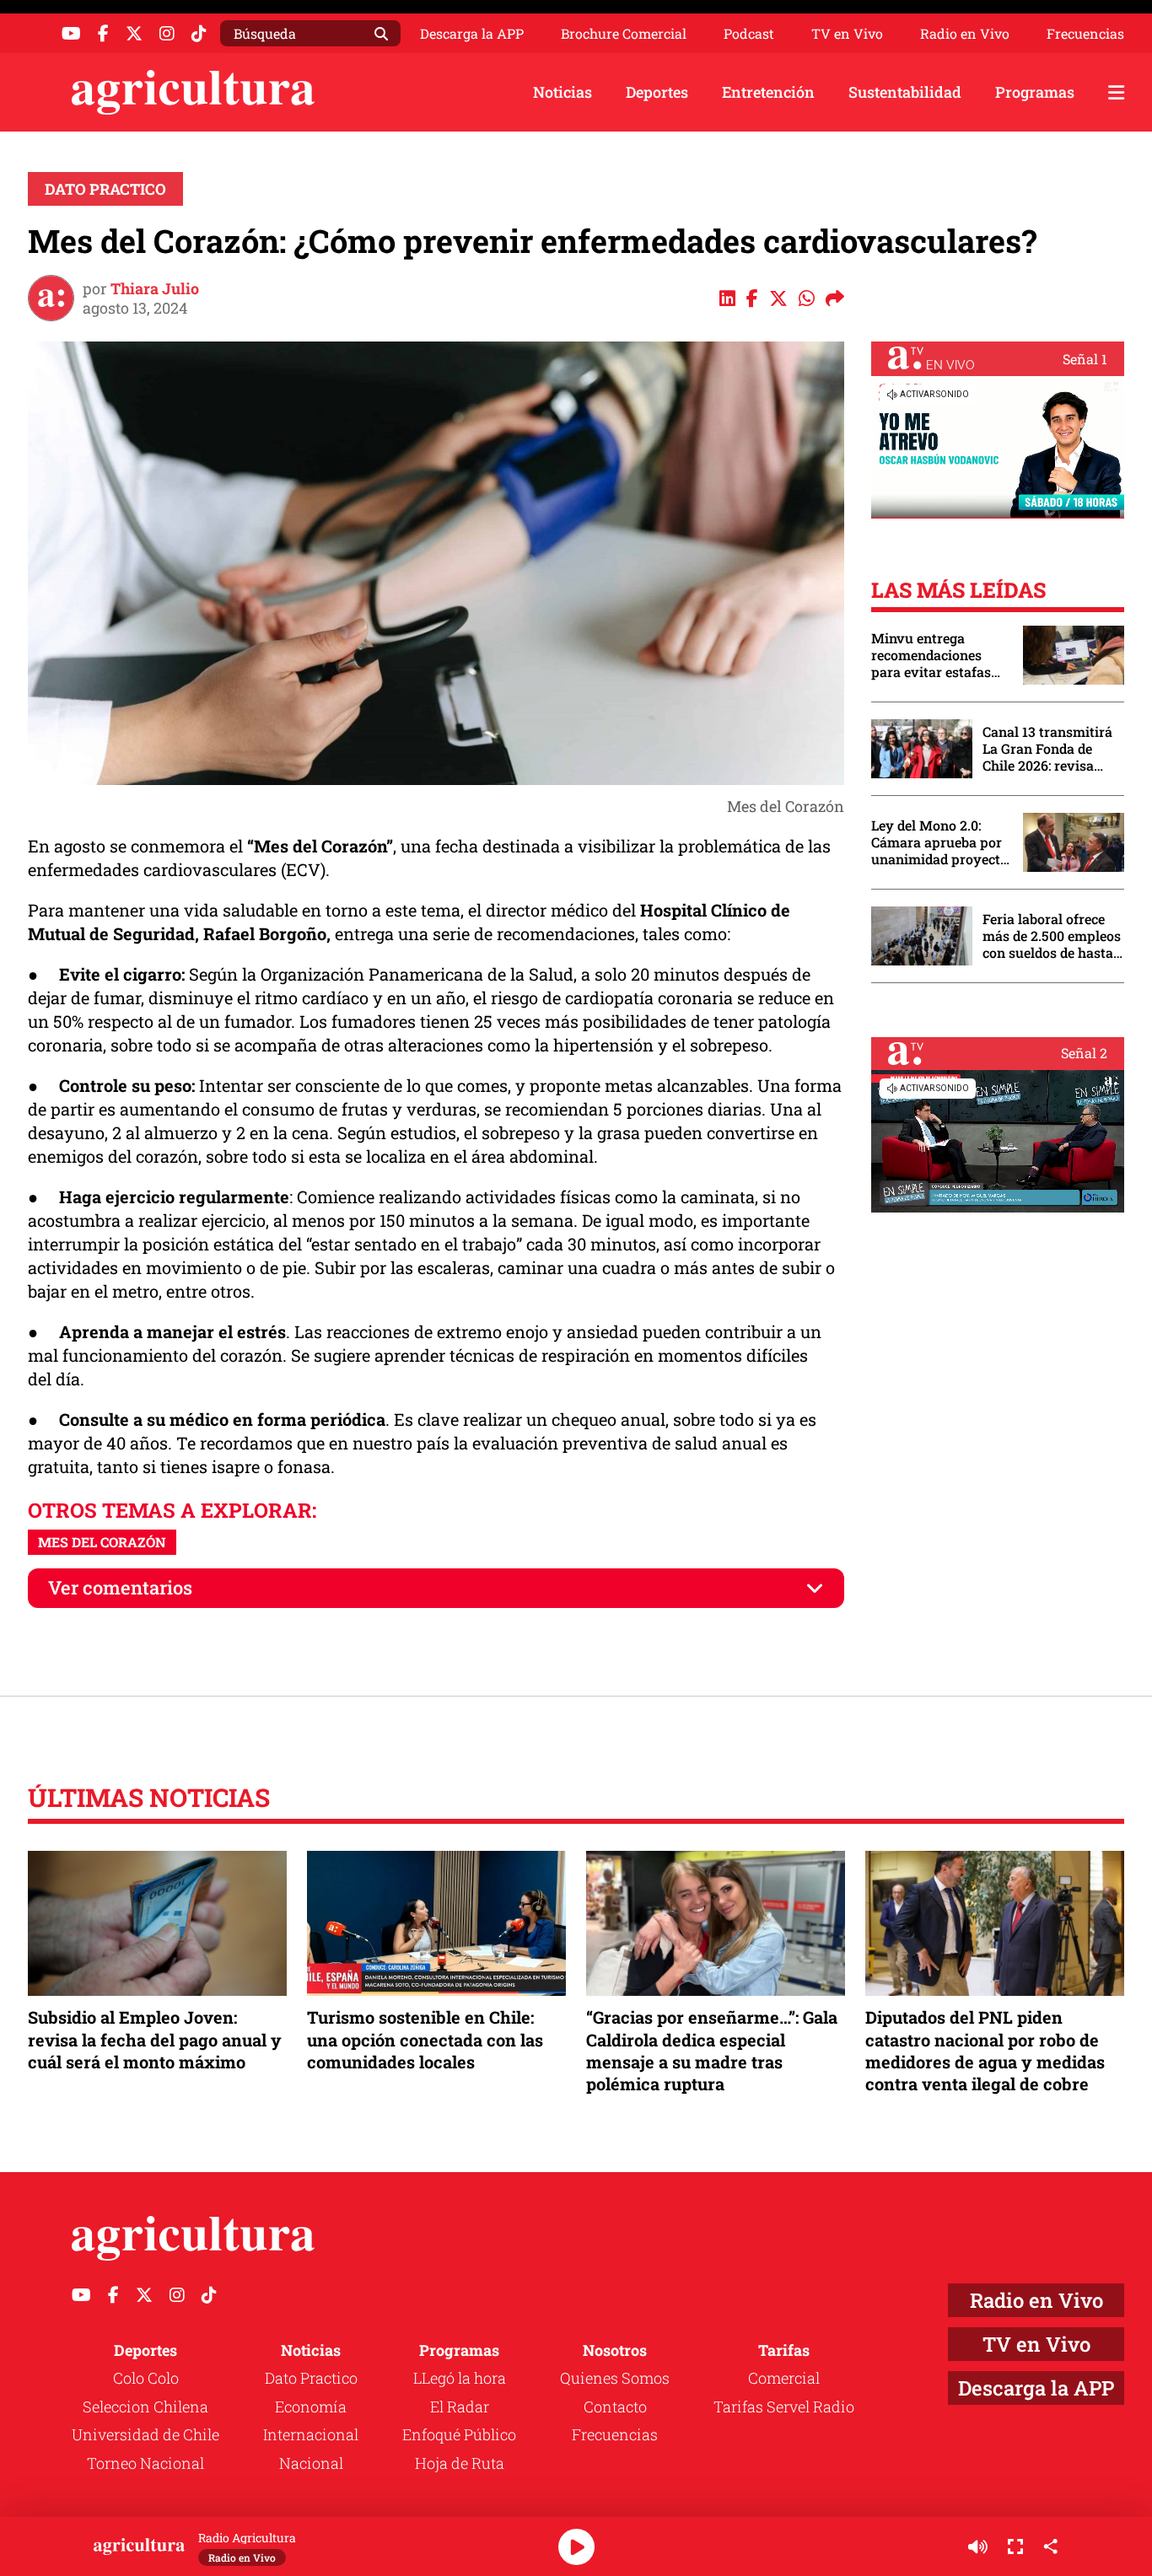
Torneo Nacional (145, 2463)
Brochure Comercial (624, 34)
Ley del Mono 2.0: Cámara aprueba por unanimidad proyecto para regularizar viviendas (939, 842)
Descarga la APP (472, 33)
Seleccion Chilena (145, 2407)
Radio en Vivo (965, 34)
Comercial (784, 2378)
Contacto (615, 2407)
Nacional (311, 2463)
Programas (1035, 92)
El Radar (460, 2407)
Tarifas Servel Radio (784, 2407)
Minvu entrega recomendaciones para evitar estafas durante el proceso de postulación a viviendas (939, 655)
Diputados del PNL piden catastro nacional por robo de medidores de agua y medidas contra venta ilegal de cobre (985, 2050)
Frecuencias (1085, 34)
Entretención (768, 92)
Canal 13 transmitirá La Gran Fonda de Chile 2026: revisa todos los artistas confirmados (1047, 749)
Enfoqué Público (459, 2434)
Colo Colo (146, 2378)
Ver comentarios (120, 1587)
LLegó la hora (460, 2378)
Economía (311, 2407)
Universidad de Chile (145, 2434)
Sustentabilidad (905, 92)
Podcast (749, 34)
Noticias (563, 92)
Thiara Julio (155, 288)
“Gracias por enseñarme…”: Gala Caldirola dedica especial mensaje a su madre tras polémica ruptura (712, 2050)
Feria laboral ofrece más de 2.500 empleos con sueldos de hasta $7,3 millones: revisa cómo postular (1052, 936)
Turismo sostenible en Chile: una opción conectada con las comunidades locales (425, 2039)
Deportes (657, 92)
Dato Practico (105, 189)
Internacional (311, 2434)
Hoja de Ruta (460, 2463)
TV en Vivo (847, 34)
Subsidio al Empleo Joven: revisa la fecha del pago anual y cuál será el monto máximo (155, 2039)
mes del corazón (102, 1542)
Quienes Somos (615, 2378)
